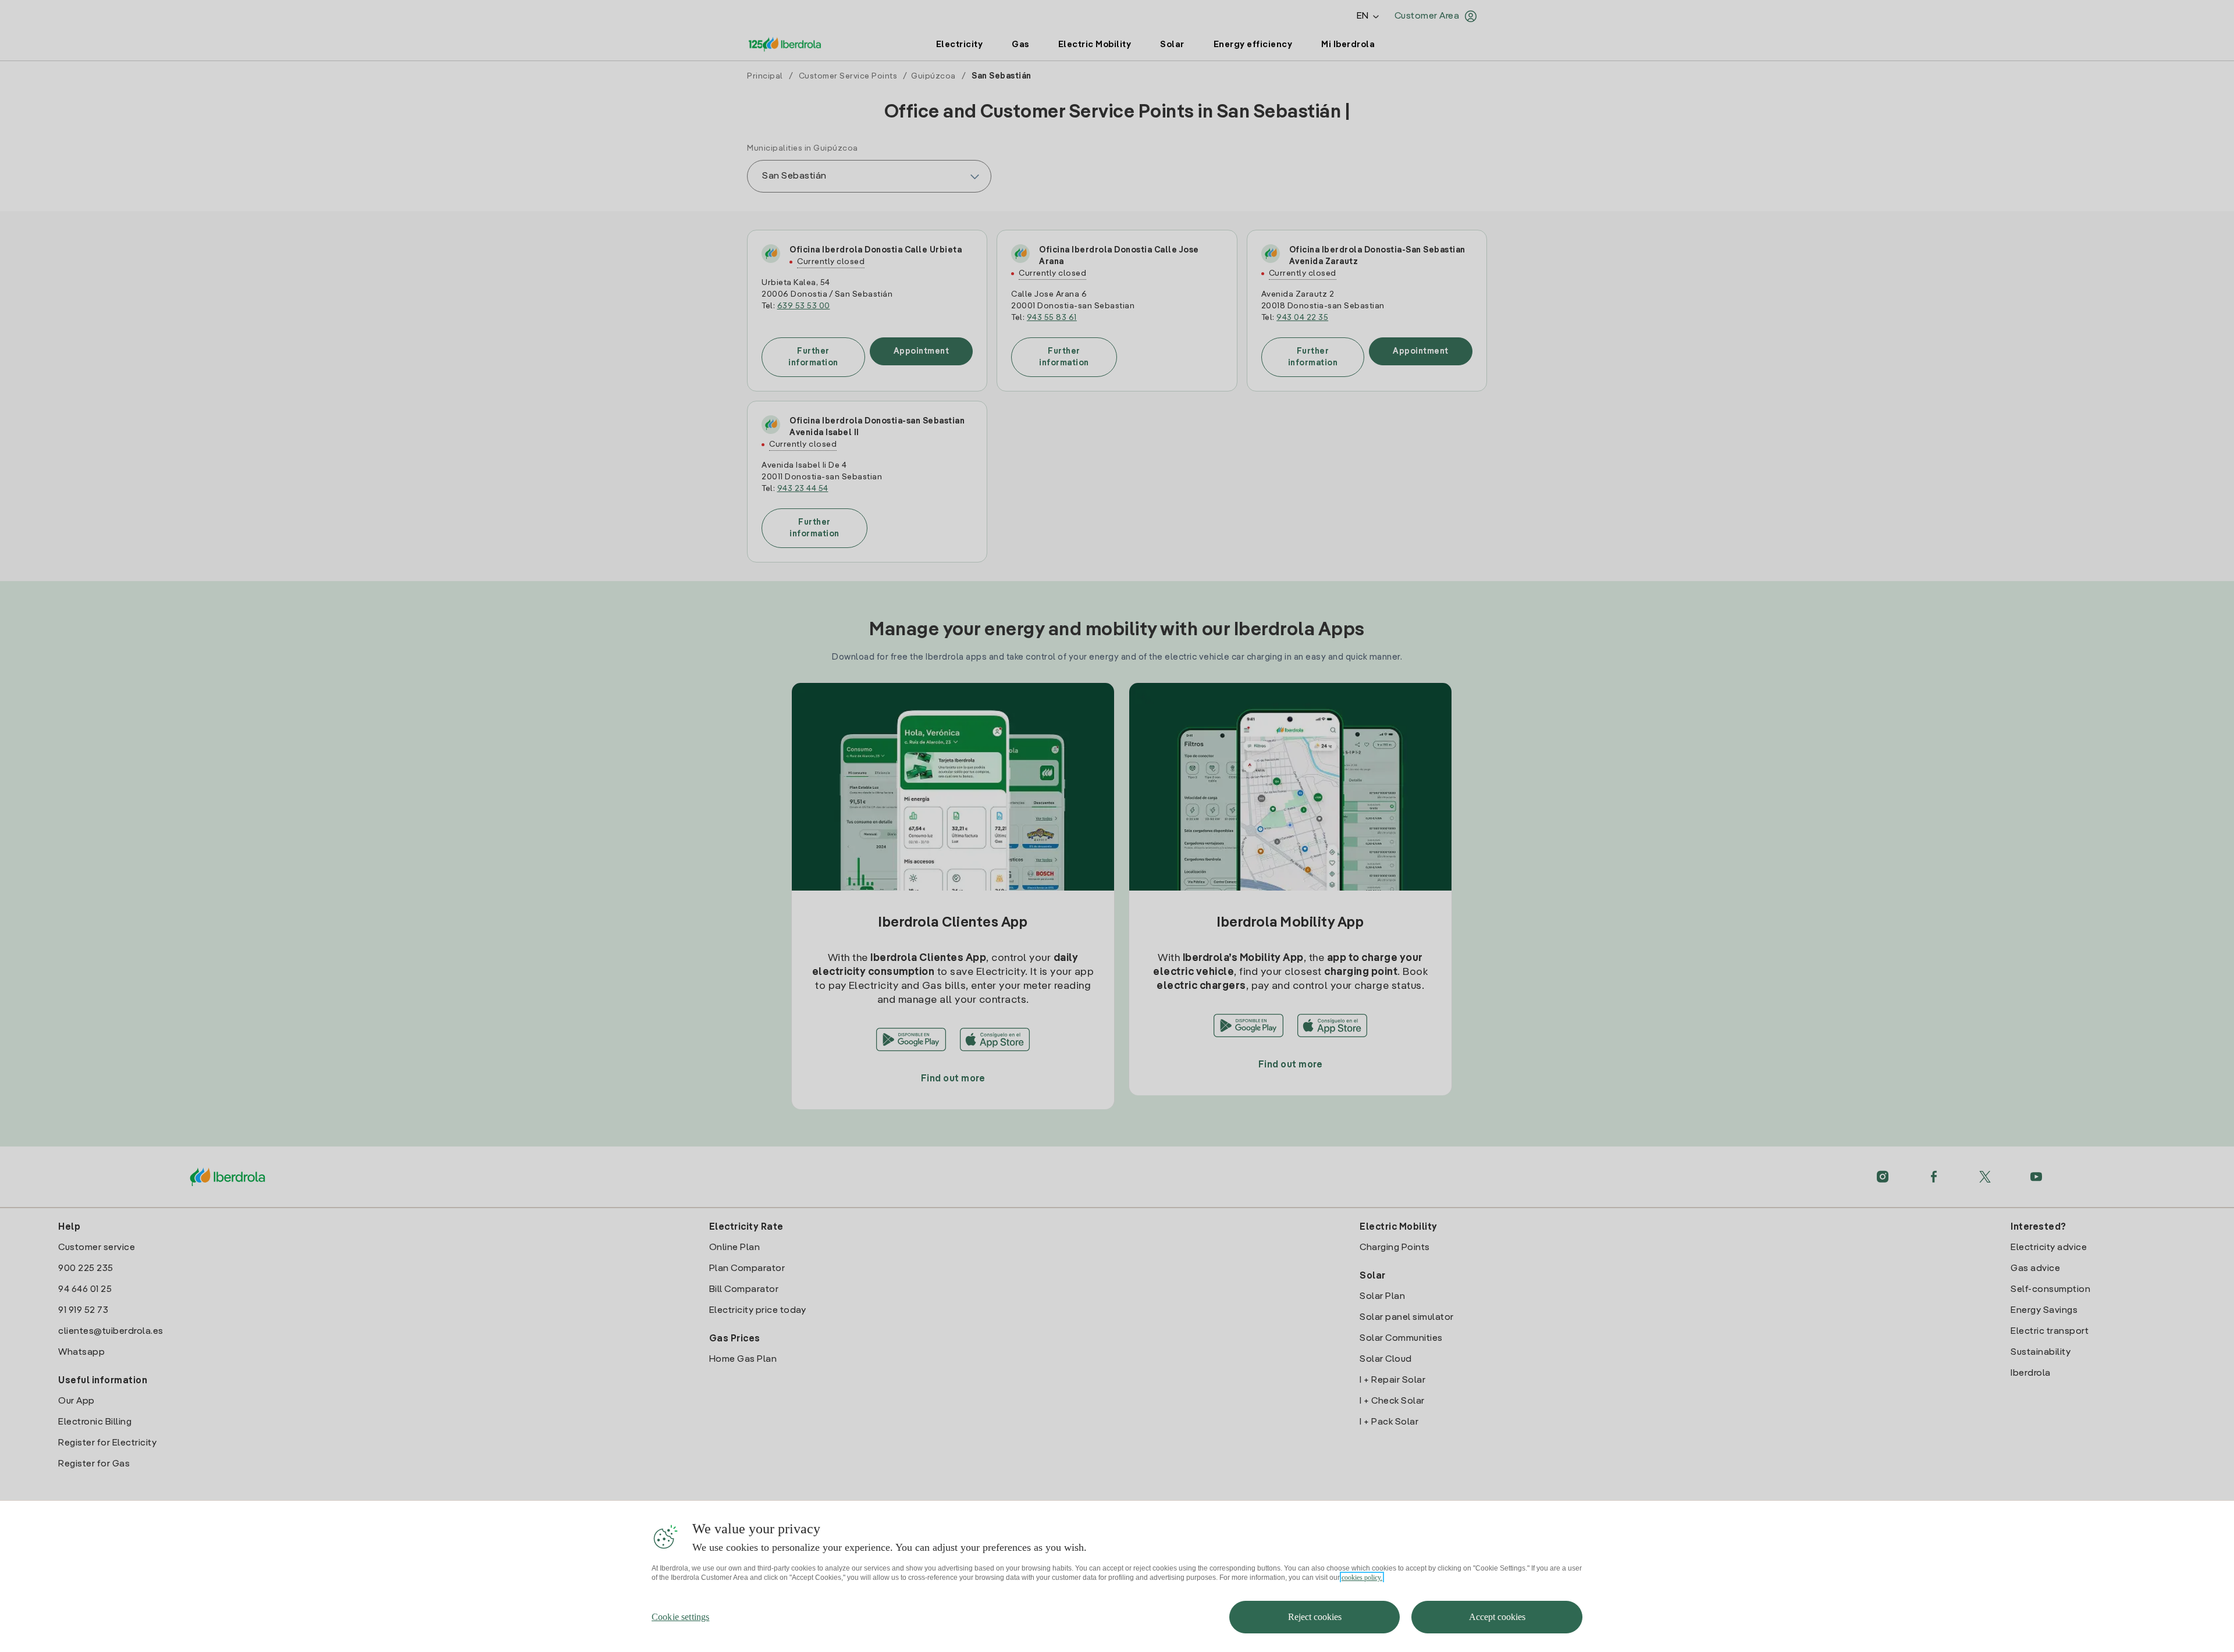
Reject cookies (1315, 1617)
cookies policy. (1362, 1578)
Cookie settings (680, 1617)
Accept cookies (1497, 1617)
